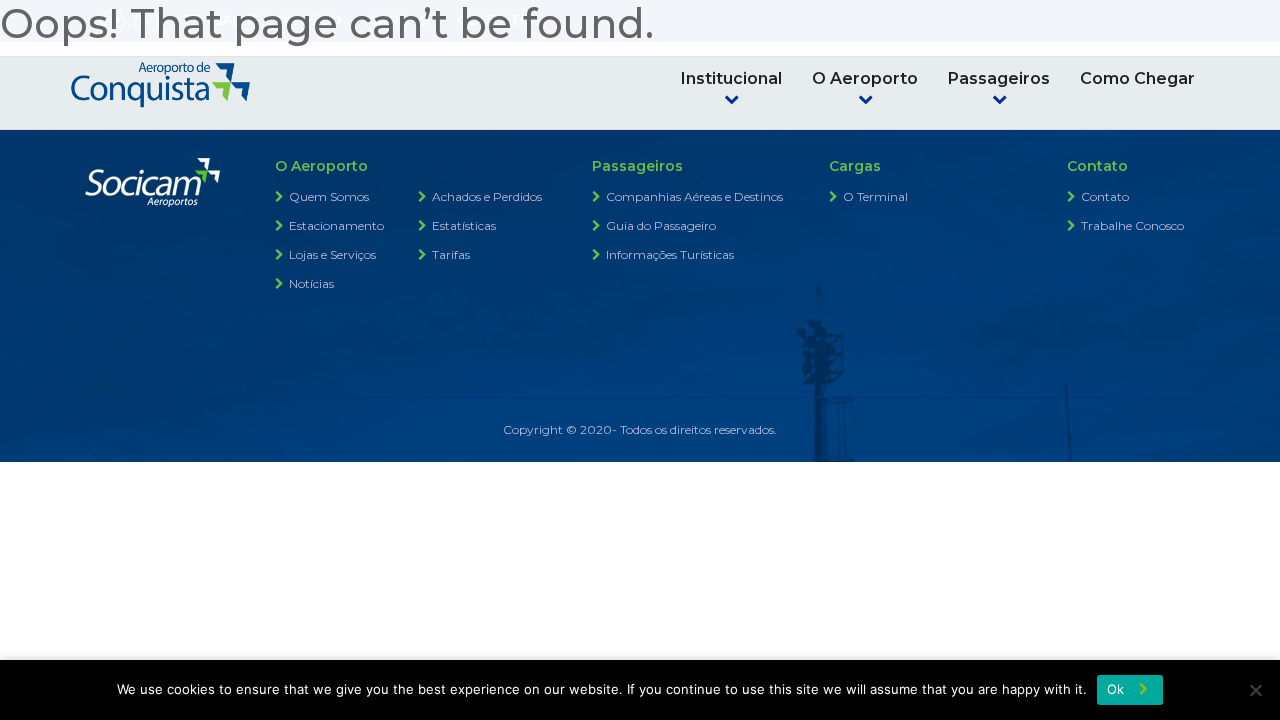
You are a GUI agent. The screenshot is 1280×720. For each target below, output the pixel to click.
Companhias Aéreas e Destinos (694, 196)
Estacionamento (336, 225)
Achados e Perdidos (487, 196)
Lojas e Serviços (332, 254)
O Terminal (875, 196)
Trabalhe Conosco (1132, 225)
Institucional (731, 78)
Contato (1105, 196)
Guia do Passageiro (661, 225)
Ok (1116, 689)
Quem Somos (329, 196)
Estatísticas (464, 225)
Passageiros (999, 78)
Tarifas (451, 254)
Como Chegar (1137, 78)
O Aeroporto (865, 78)
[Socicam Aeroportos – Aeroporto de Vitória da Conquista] (160, 79)
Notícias (311, 283)
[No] (1255, 690)
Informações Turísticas (670, 254)
